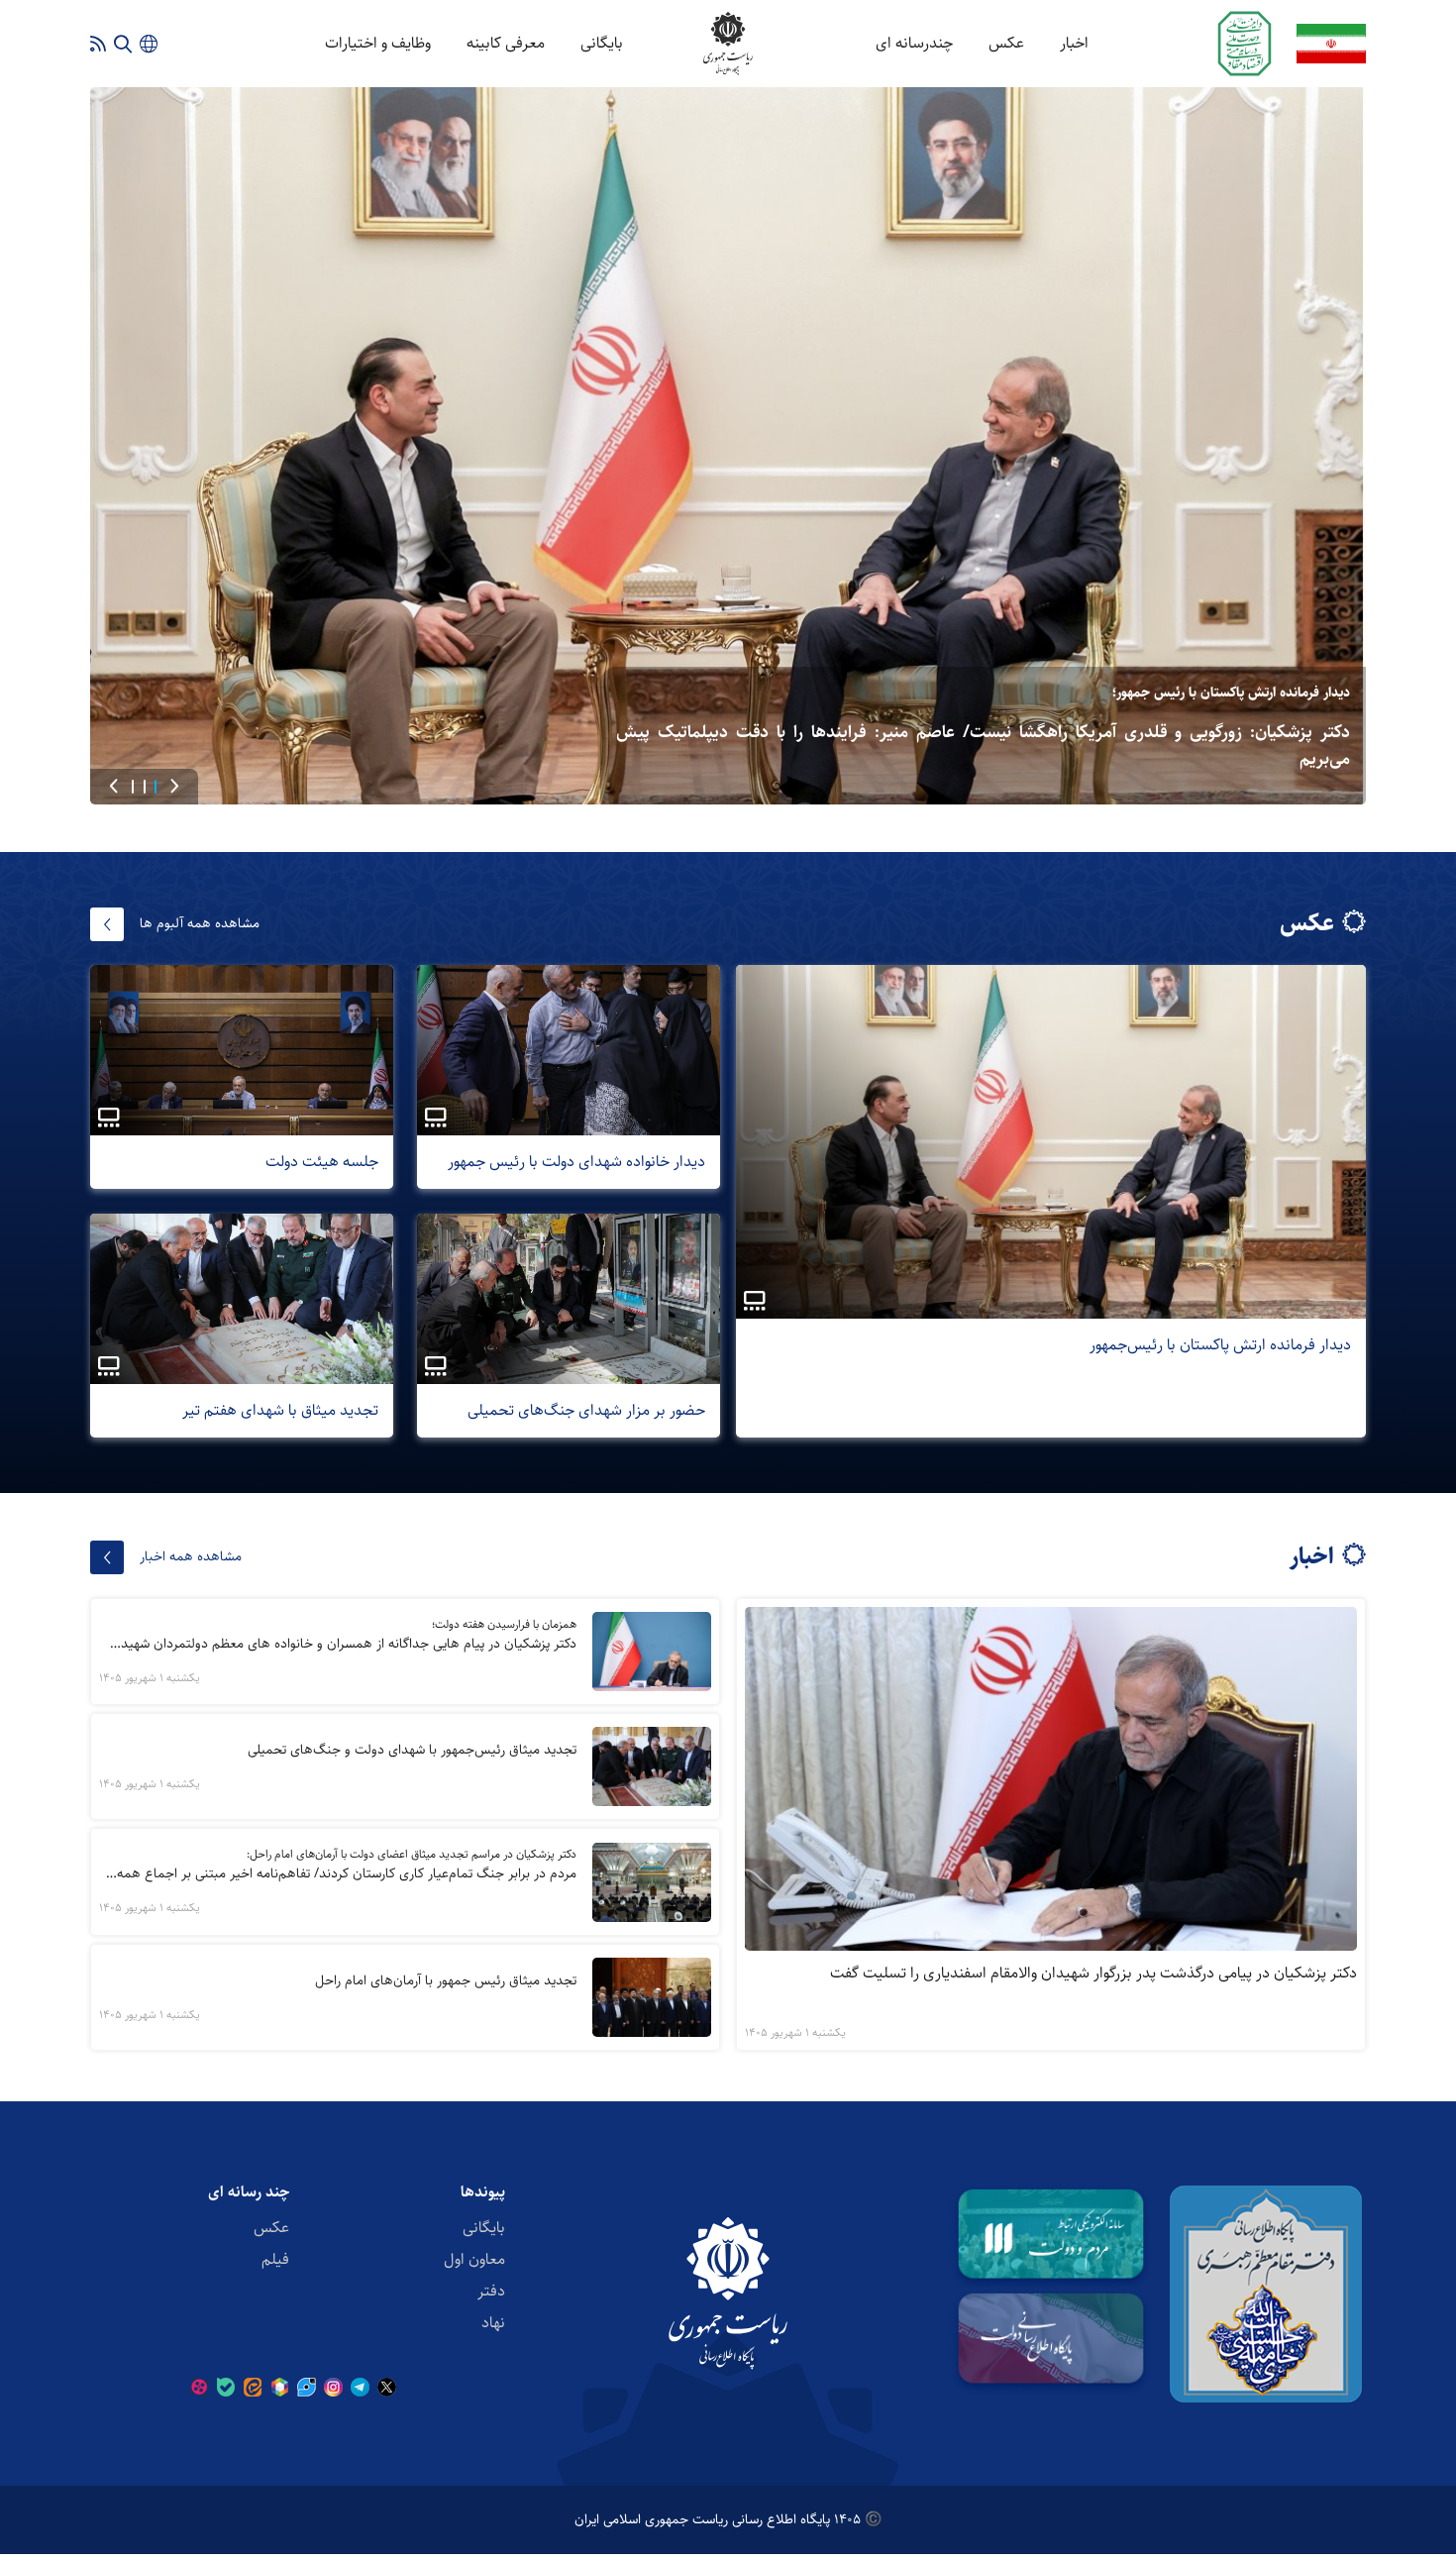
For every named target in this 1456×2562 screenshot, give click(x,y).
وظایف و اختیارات (378, 43)
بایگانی (602, 43)
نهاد (493, 2323)
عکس (1006, 43)
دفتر (491, 2291)
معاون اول (474, 2259)
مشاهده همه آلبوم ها (200, 923)
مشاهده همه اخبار (191, 1556)
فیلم (275, 2259)
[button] (174, 787)
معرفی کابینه (506, 43)
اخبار (1074, 43)
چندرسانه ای (914, 43)
